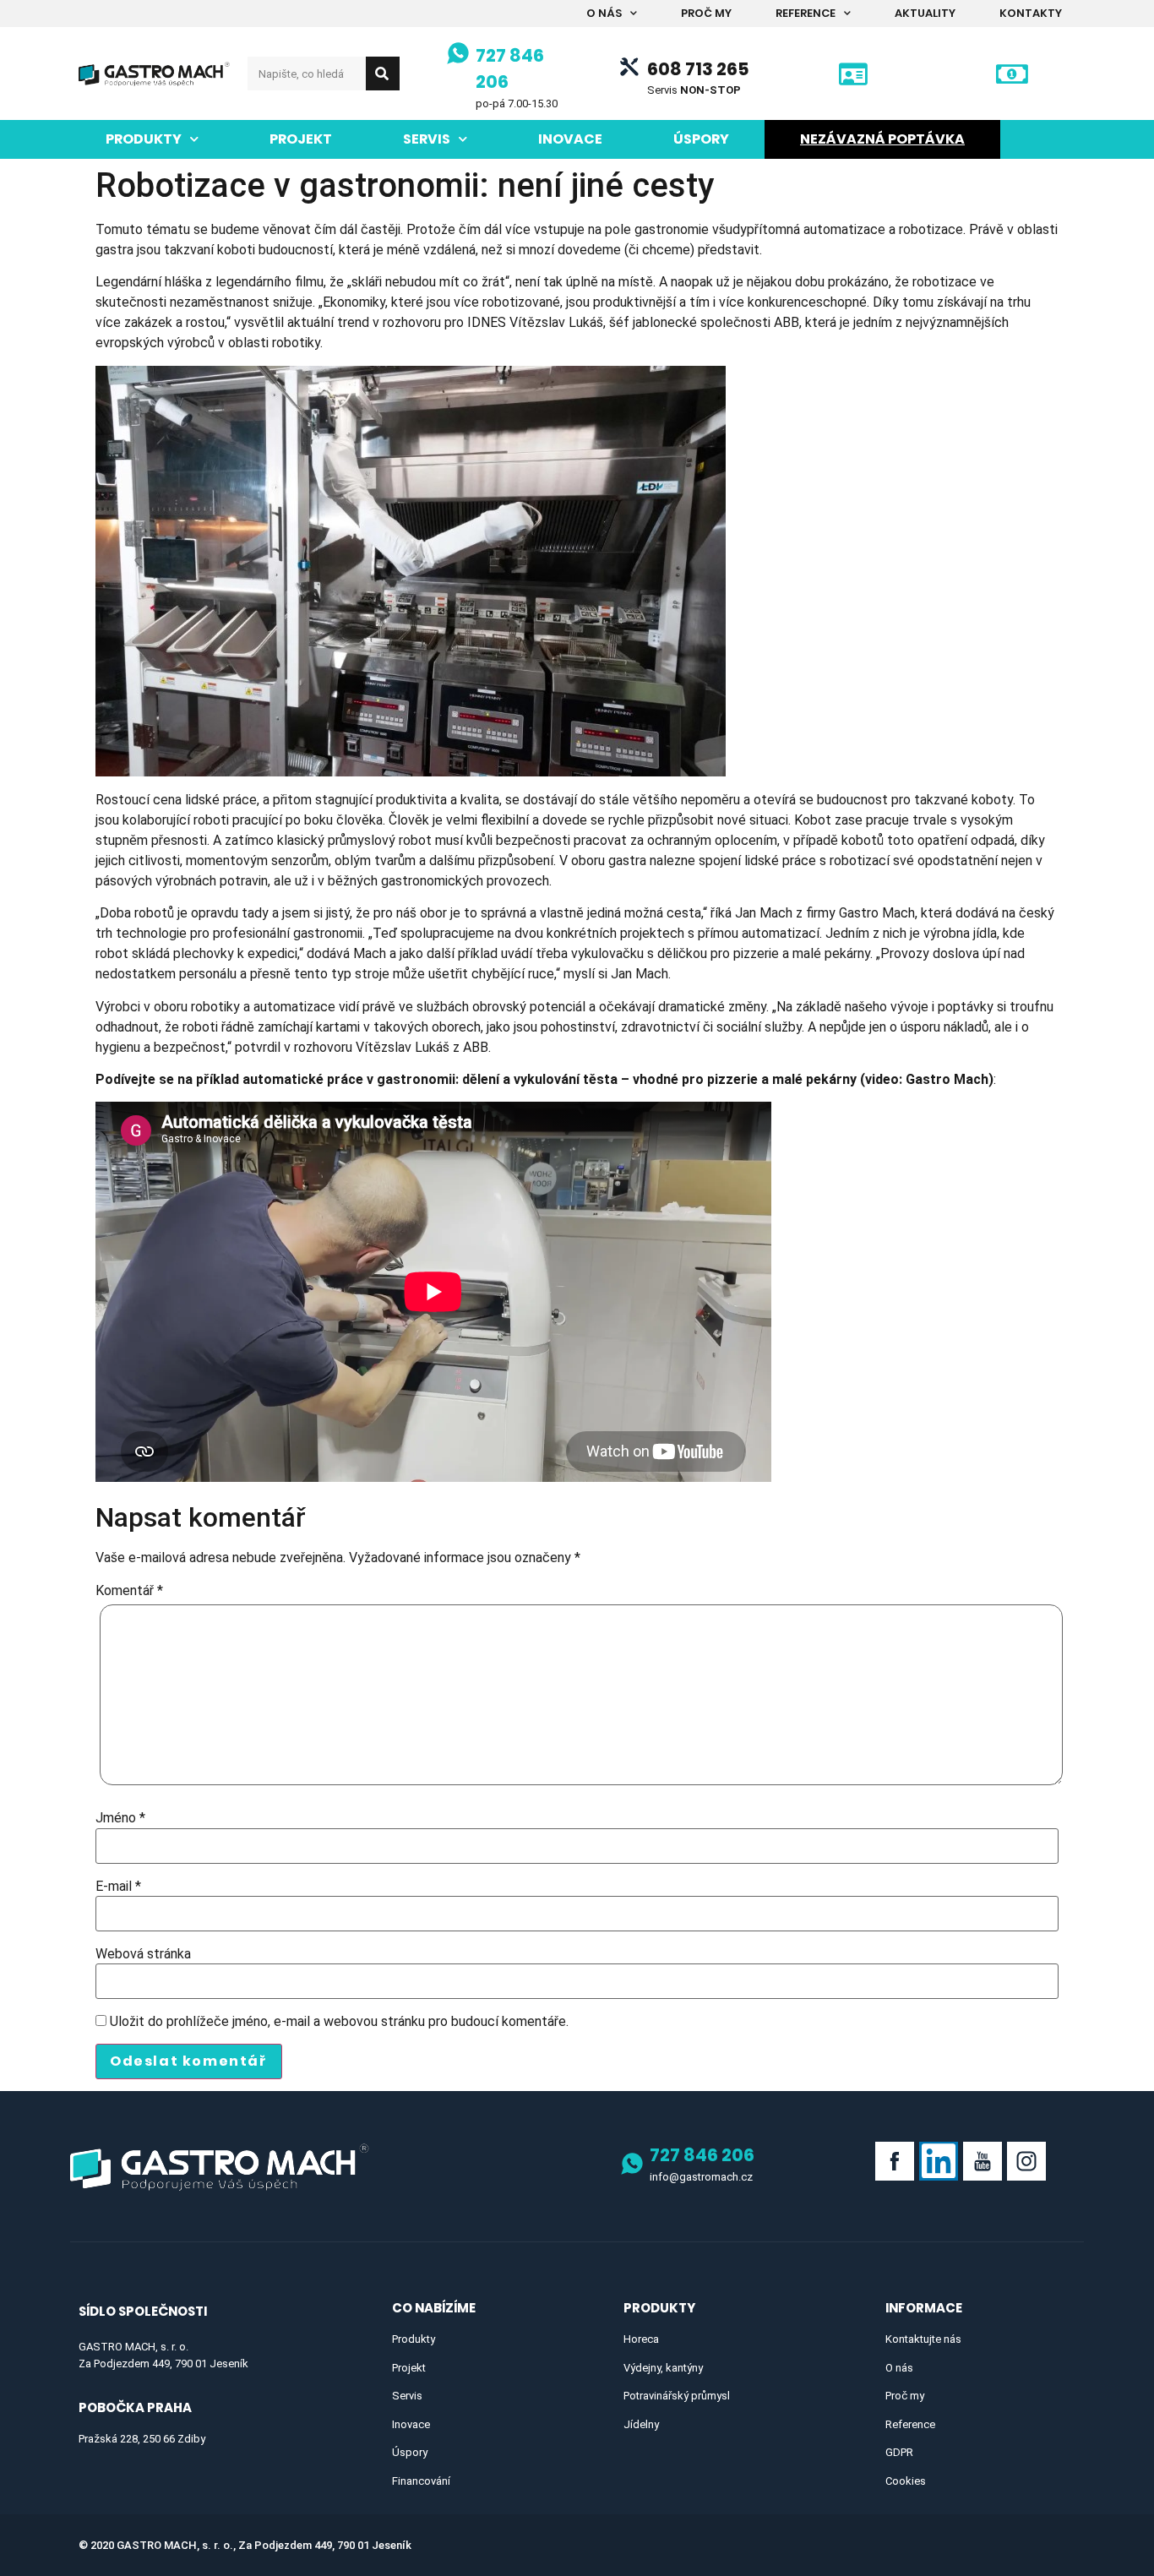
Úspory (701, 139)
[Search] (383, 74)
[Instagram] (1026, 2161)
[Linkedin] (939, 2161)
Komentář (129, 1591)
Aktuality (925, 13)
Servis (427, 139)
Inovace (570, 139)
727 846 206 (702, 2155)
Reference (806, 13)
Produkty (144, 139)
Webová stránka (143, 1954)
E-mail (118, 1887)
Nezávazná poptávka (882, 139)
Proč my (706, 13)
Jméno (120, 1818)
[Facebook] (895, 2161)
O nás (604, 13)
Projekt (301, 139)
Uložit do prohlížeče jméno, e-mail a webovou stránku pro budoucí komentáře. (339, 2022)
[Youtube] (983, 2161)
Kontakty (1031, 13)
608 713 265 (698, 69)
